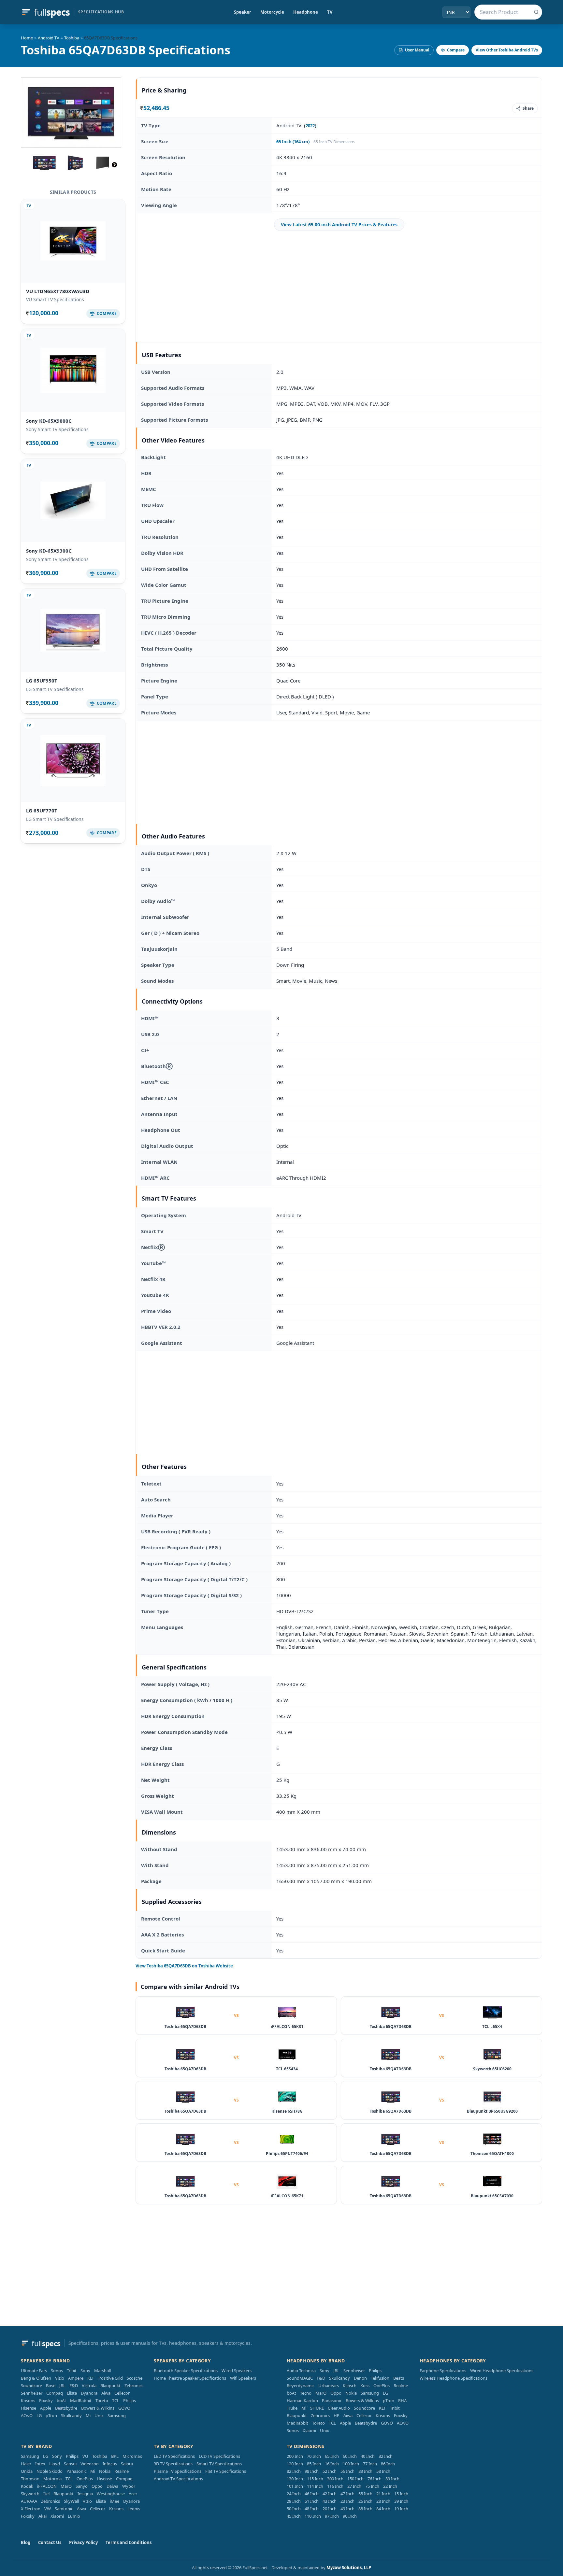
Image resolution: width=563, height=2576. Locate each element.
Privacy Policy (83, 2542)
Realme (401, 2386)
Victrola (89, 2386)
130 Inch (295, 2479)
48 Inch (312, 2509)
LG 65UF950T (42, 681)
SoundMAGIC (300, 2378)
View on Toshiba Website (184, 1966)
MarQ (321, 2393)
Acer (133, 2494)
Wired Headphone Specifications (502, 2371)
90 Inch (350, 2516)
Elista (72, 2393)
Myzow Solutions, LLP (349, 2568)
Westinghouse (111, 2494)
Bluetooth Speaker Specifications (186, 2371)
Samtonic (64, 2509)
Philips (130, 2400)
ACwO (27, 2415)
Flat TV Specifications (226, 2471)
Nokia (351, 2393)
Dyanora (89, 2393)
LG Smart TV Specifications (55, 689)
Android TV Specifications (178, 2479)
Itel (46, 2494)
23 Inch (347, 2501)
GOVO (124, 2408)
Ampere (76, 2378)
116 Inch (335, 2486)
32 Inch (386, 2456)
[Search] (536, 12)
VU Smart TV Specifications (55, 299)
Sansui (70, 2464)
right (114, 165)
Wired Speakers (237, 2371)
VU (85, 2456)
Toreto (102, 2400)
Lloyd (55, 2464)
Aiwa (106, 2393)
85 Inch (314, 2464)
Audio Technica (301, 2371)
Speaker (243, 12)
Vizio (60, 2378)
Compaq (55, 2393)
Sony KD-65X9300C (49, 551)
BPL (115, 2456)
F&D (74, 2386)
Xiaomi (309, 2430)
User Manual (417, 50)
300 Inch (335, 2479)
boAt (61, 2400)
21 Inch (383, 2494)
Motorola (52, 2479)
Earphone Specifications (443, 2371)
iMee (115, 2501)
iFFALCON (47, 2486)
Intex (40, 2464)
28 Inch (383, 2501)
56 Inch (347, 2471)
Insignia (85, 2494)
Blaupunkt (110, 2386)
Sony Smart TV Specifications (57, 429)
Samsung (117, 2415)
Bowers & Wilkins (98, 2408)
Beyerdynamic (301, 2386)
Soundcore (31, 2386)
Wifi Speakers (243, 2378)
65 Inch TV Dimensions (334, 142)
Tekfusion (380, 2378)
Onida (27, 2471)
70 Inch (314, 2456)
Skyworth (30, 2494)
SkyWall (71, 2501)
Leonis (134, 2509)
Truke (292, 2408)
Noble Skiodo (50, 2471)
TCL (116, 2400)
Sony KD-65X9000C (49, 421)
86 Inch (388, 2464)
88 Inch (365, 2509)
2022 (310, 126)
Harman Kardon (302, 2400)
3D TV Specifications (173, 2464)
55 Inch (365, 2494)
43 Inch (330, 2501)
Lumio (74, 2516)
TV (330, 12)
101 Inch (295, 2486)
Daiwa (112, 2486)
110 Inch (313, 2516)
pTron (51, 2415)
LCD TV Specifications (219, 2456)
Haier (26, 2464)
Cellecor (122, 2393)
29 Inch (294, 2501)
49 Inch (347, 2509)
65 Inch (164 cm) (293, 142)
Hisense (29, 2408)
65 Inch (332, 2456)
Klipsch (350, 2386)
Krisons (28, 2400)
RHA (402, 2400)
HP (337, 2415)
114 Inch (315, 2486)
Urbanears (329, 2386)
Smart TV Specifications (219, 2464)
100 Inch (351, 2464)
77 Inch (370, 2464)
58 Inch (383, 2471)
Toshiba (72, 38)
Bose (51, 2386)
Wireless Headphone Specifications (454, 2378)
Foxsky (46, 2400)
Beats (399, 2378)
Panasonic (332, 2400)
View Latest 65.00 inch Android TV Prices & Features (339, 225)
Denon (360, 2378)
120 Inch (295, 2464)
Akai (43, 2516)
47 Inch (347, 2494)
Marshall (102, 2371)
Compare (456, 50)
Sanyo (82, 2486)
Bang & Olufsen (36, 2378)
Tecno (306, 2393)
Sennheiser (32, 2393)
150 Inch (355, 2479)
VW (48, 2509)
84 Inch (383, 2509)
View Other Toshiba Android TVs (507, 50)
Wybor (129, 2486)
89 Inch (392, 2479)
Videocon (90, 2464)
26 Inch (365, 2501)
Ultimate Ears (34, 2371)
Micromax (132, 2456)
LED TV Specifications (174, 2456)
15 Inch (401, 2494)
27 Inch (354, 2486)
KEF (91, 2378)
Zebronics (134, 2386)
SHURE (317, 2408)
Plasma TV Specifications (178, 2471)
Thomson (30, 2479)
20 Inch (330, 2509)
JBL (62, 2386)
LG (39, 2415)
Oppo (336, 2393)
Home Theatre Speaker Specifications (190, 2378)
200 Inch (295, 2456)
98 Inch (312, 2471)
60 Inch (350, 2456)
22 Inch (390, 2486)
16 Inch (332, 2464)
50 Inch (294, 2509)
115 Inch (315, 2479)
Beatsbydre (66, 2408)
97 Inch (332, 2516)
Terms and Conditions (129, 2542)
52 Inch (330, 2471)
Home (27, 38)
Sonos (57, 2371)
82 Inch (294, 2471)
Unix (99, 2415)
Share (528, 108)
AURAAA (29, 2501)
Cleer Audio (339, 2408)
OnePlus (382, 2386)
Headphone (306, 12)
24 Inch (294, 2494)
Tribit (72, 2371)
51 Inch (312, 2501)
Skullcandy (71, 2415)
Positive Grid (111, 2378)
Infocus (110, 2464)
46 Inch (312, 2494)
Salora (127, 2464)
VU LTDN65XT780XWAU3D (58, 291)
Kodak (27, 2486)
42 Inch (330, 2494)
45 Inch (294, 2516)
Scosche (135, 2378)
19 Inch (401, 2509)
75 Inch (372, 2486)
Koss (365, 2386)
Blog (26, 2542)
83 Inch (365, 2471)
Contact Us (50, 2542)
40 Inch (368, 2456)
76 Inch (375, 2479)
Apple (46, 2408)
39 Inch (401, 2501)
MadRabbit (81, 2400)
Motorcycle (272, 12)
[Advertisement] (339, 287)
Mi (88, 2415)
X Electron (31, 2509)
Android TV (49, 38)
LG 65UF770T (42, 810)
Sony (85, 2371)
